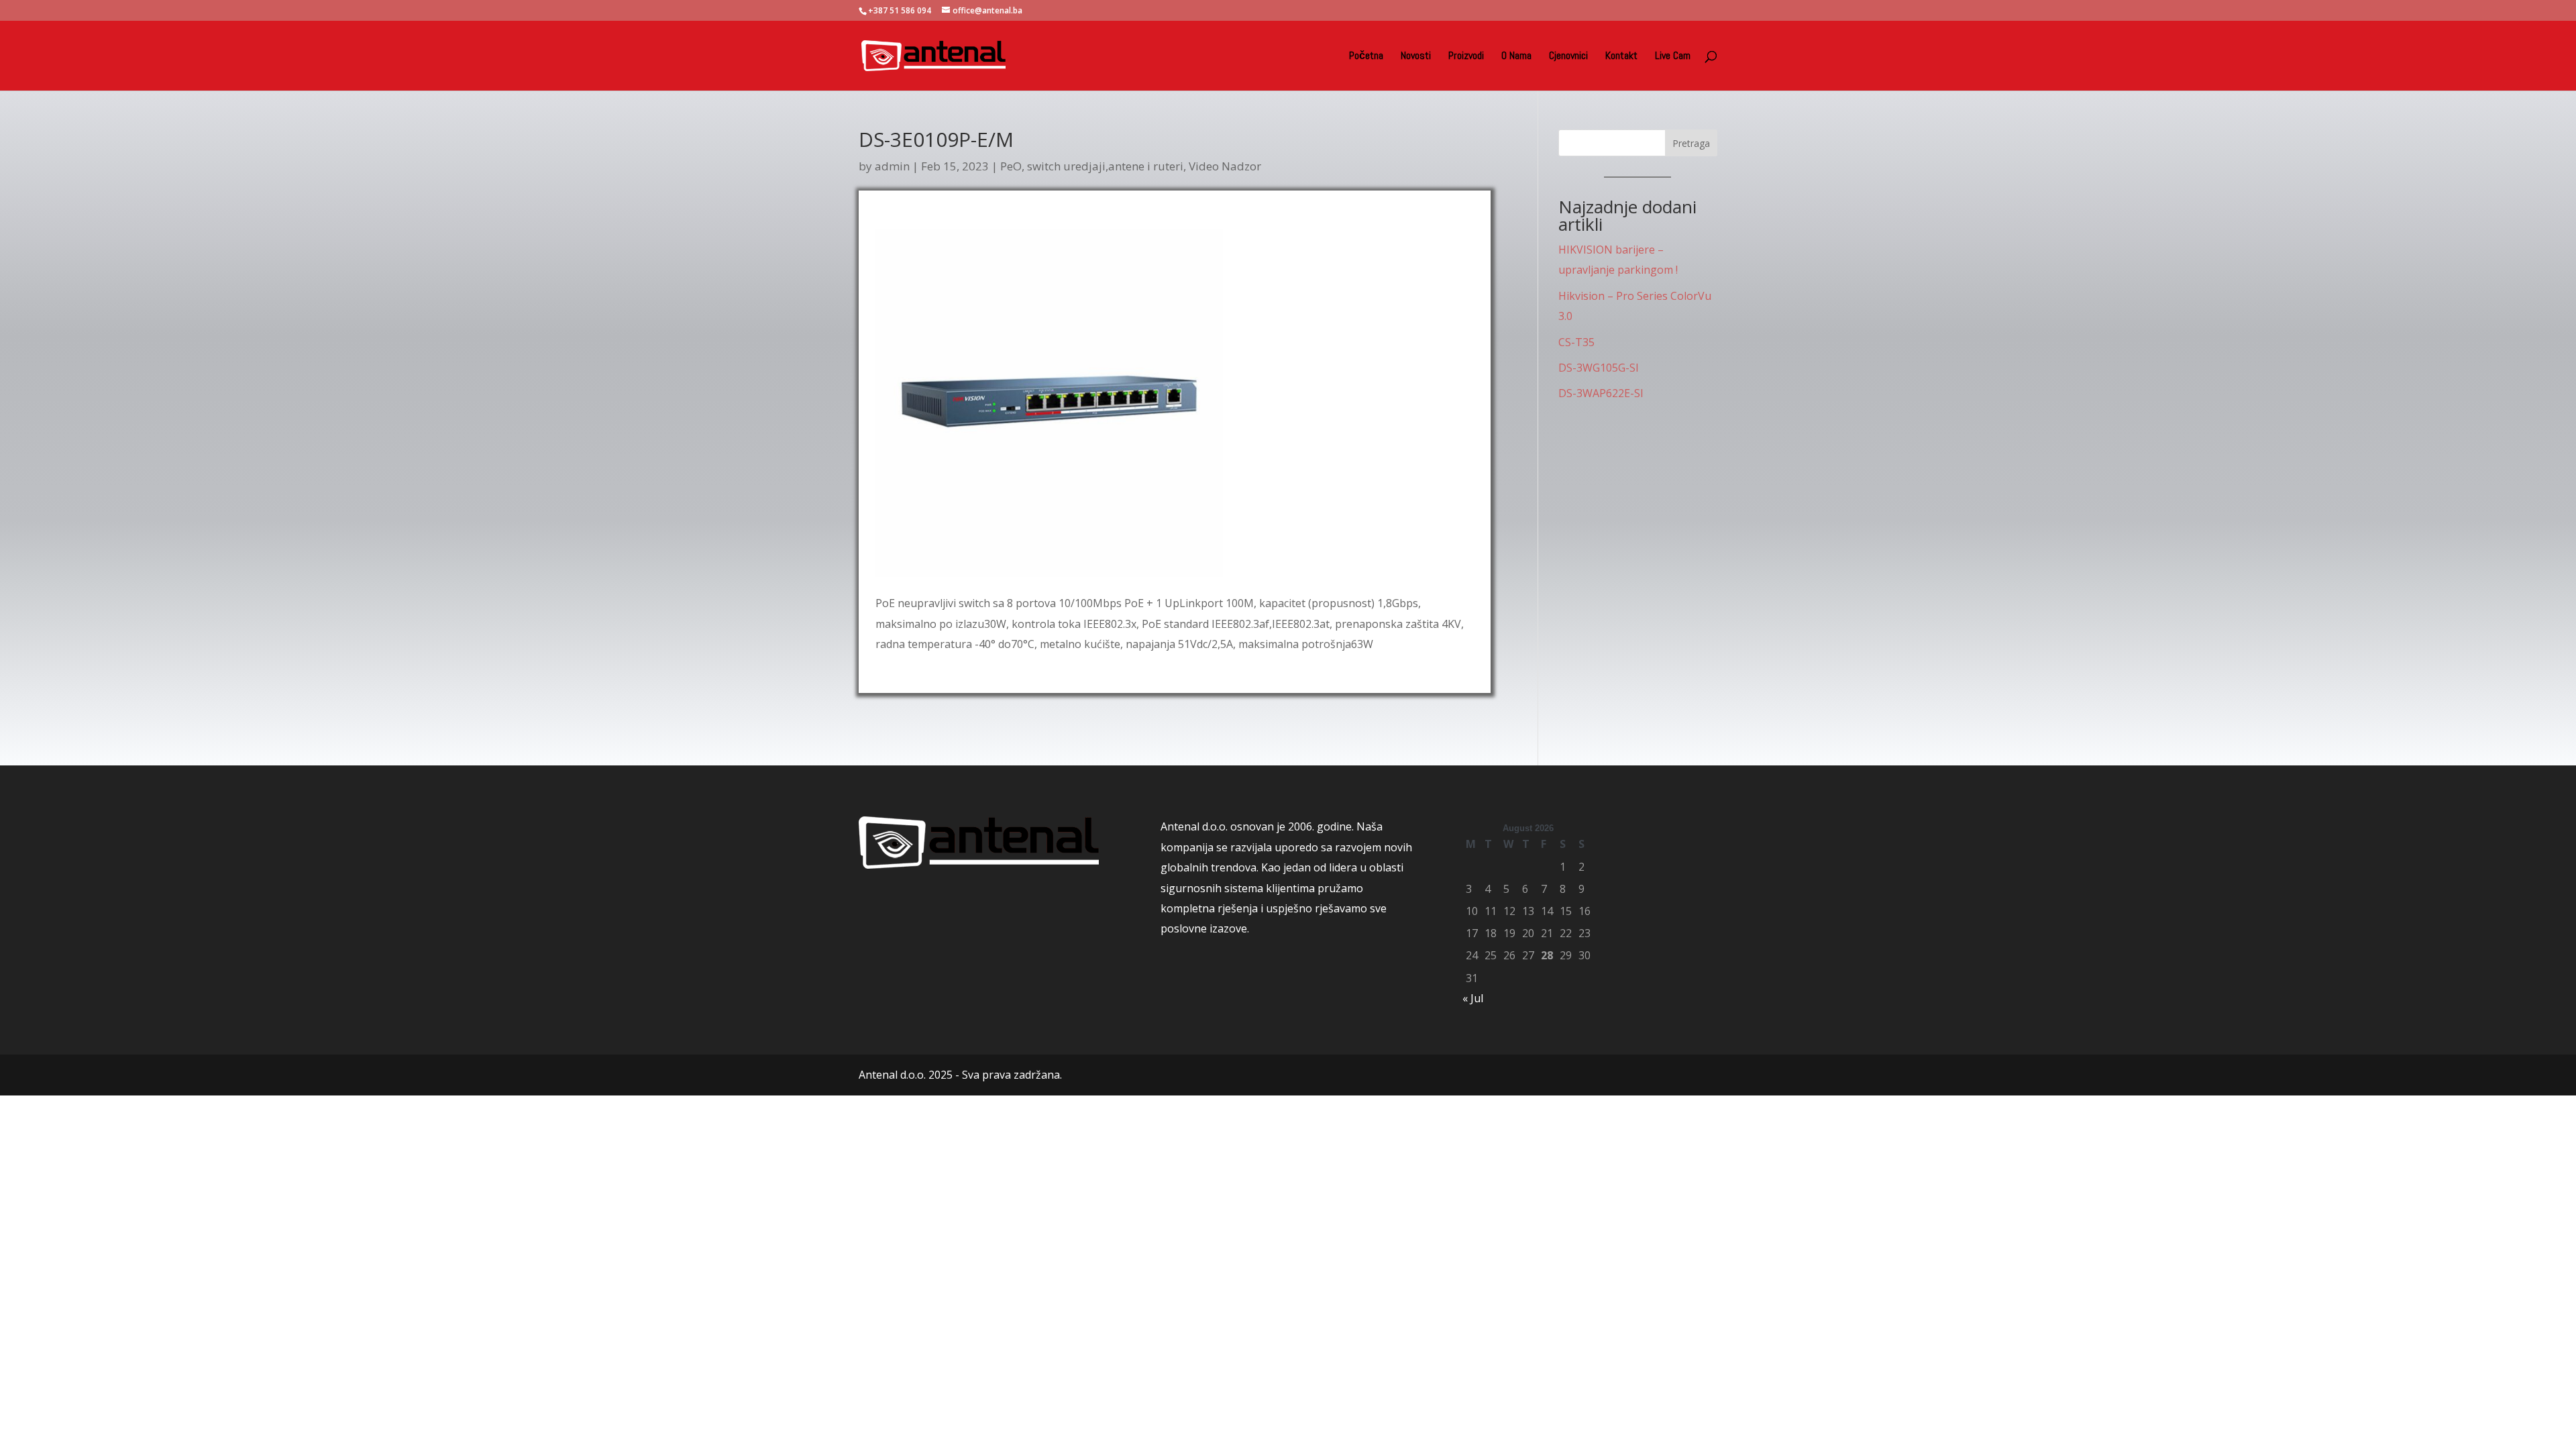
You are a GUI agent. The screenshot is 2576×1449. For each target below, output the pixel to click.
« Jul (1473, 998)
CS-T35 (1576, 342)
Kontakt (1621, 57)
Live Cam (1673, 57)
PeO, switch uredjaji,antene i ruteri (1092, 166)
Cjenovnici (1568, 57)
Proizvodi (1466, 57)
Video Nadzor (1225, 166)
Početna (1366, 57)
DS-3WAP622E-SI (1601, 393)
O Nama (1516, 57)
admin (892, 166)
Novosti (1416, 57)
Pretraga (1691, 143)
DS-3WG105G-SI (1599, 368)
